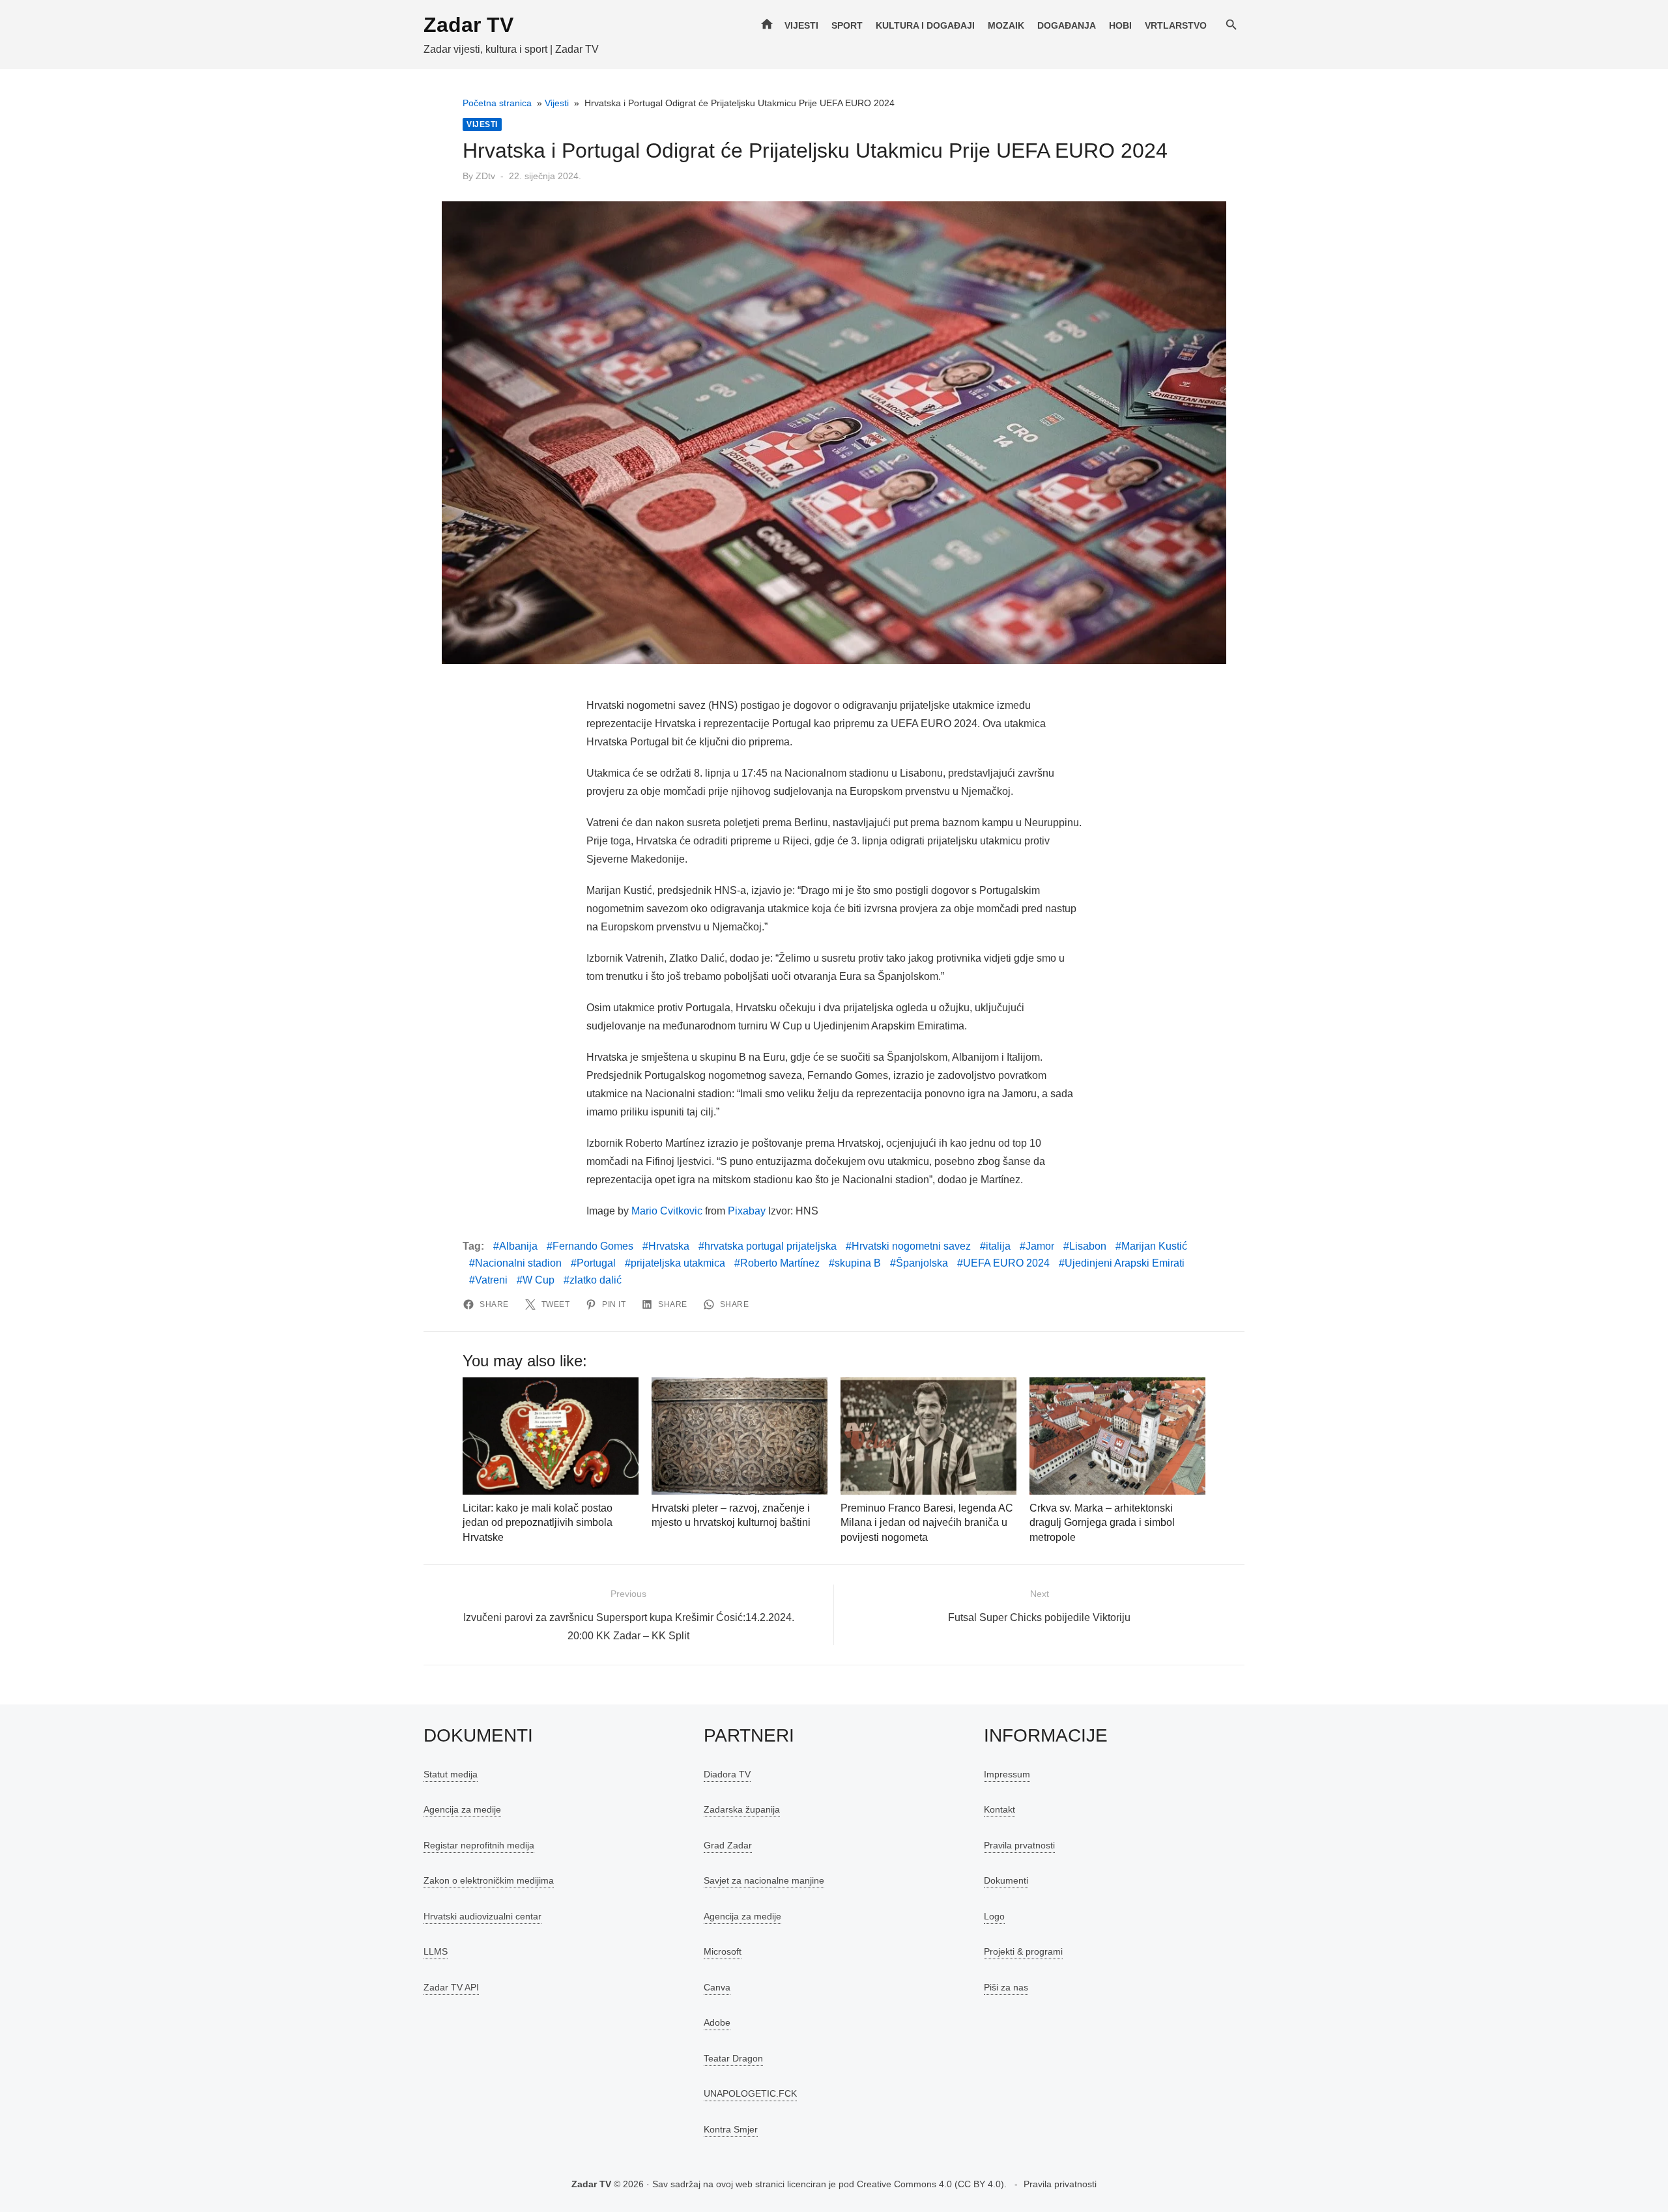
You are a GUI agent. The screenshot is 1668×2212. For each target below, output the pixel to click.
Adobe (717, 2022)
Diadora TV (727, 1774)
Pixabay (747, 1211)
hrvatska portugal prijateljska (770, 1246)
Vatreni (491, 1280)
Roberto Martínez (780, 1263)
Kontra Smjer (731, 2129)
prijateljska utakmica (678, 1263)
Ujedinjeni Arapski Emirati (1125, 1263)
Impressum (1007, 1774)
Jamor (1040, 1246)
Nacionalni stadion (518, 1263)
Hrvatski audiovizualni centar (482, 1916)
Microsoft (723, 1951)
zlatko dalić (596, 1280)
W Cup (539, 1280)
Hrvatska (669, 1246)
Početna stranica (497, 103)
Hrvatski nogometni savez (911, 1246)
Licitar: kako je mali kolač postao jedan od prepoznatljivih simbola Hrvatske (538, 1523)
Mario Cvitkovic (667, 1211)
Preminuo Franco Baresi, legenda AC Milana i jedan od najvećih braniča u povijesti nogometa (927, 1523)
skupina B (858, 1263)
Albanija (518, 1246)
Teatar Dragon (733, 2058)
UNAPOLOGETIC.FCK (750, 2093)
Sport (847, 25)
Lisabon (1088, 1246)
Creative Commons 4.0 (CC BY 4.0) (930, 2184)
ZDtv (485, 176)
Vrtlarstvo (1176, 25)
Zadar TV (468, 25)
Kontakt (999, 1809)
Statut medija (451, 1774)
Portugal (596, 1263)
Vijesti (801, 25)
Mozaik (1006, 25)
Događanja (1067, 25)
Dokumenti (1006, 1880)
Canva (717, 1987)
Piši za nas (1006, 1987)
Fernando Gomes (593, 1246)
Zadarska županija (742, 1809)
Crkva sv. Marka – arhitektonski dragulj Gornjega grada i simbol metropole (1102, 1523)
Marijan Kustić (1154, 1246)
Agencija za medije (462, 1809)
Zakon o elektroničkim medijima (489, 1880)
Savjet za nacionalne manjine (764, 1880)
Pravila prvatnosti (1019, 1845)
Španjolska (922, 1263)
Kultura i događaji (925, 25)
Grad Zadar (728, 1845)
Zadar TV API (451, 1987)
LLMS (436, 1951)
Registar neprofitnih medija (479, 1845)
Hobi (1120, 25)
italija (998, 1246)
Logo (994, 1916)
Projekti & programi (1023, 1951)
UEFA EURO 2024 (1006, 1263)
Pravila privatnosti (1060, 2184)
